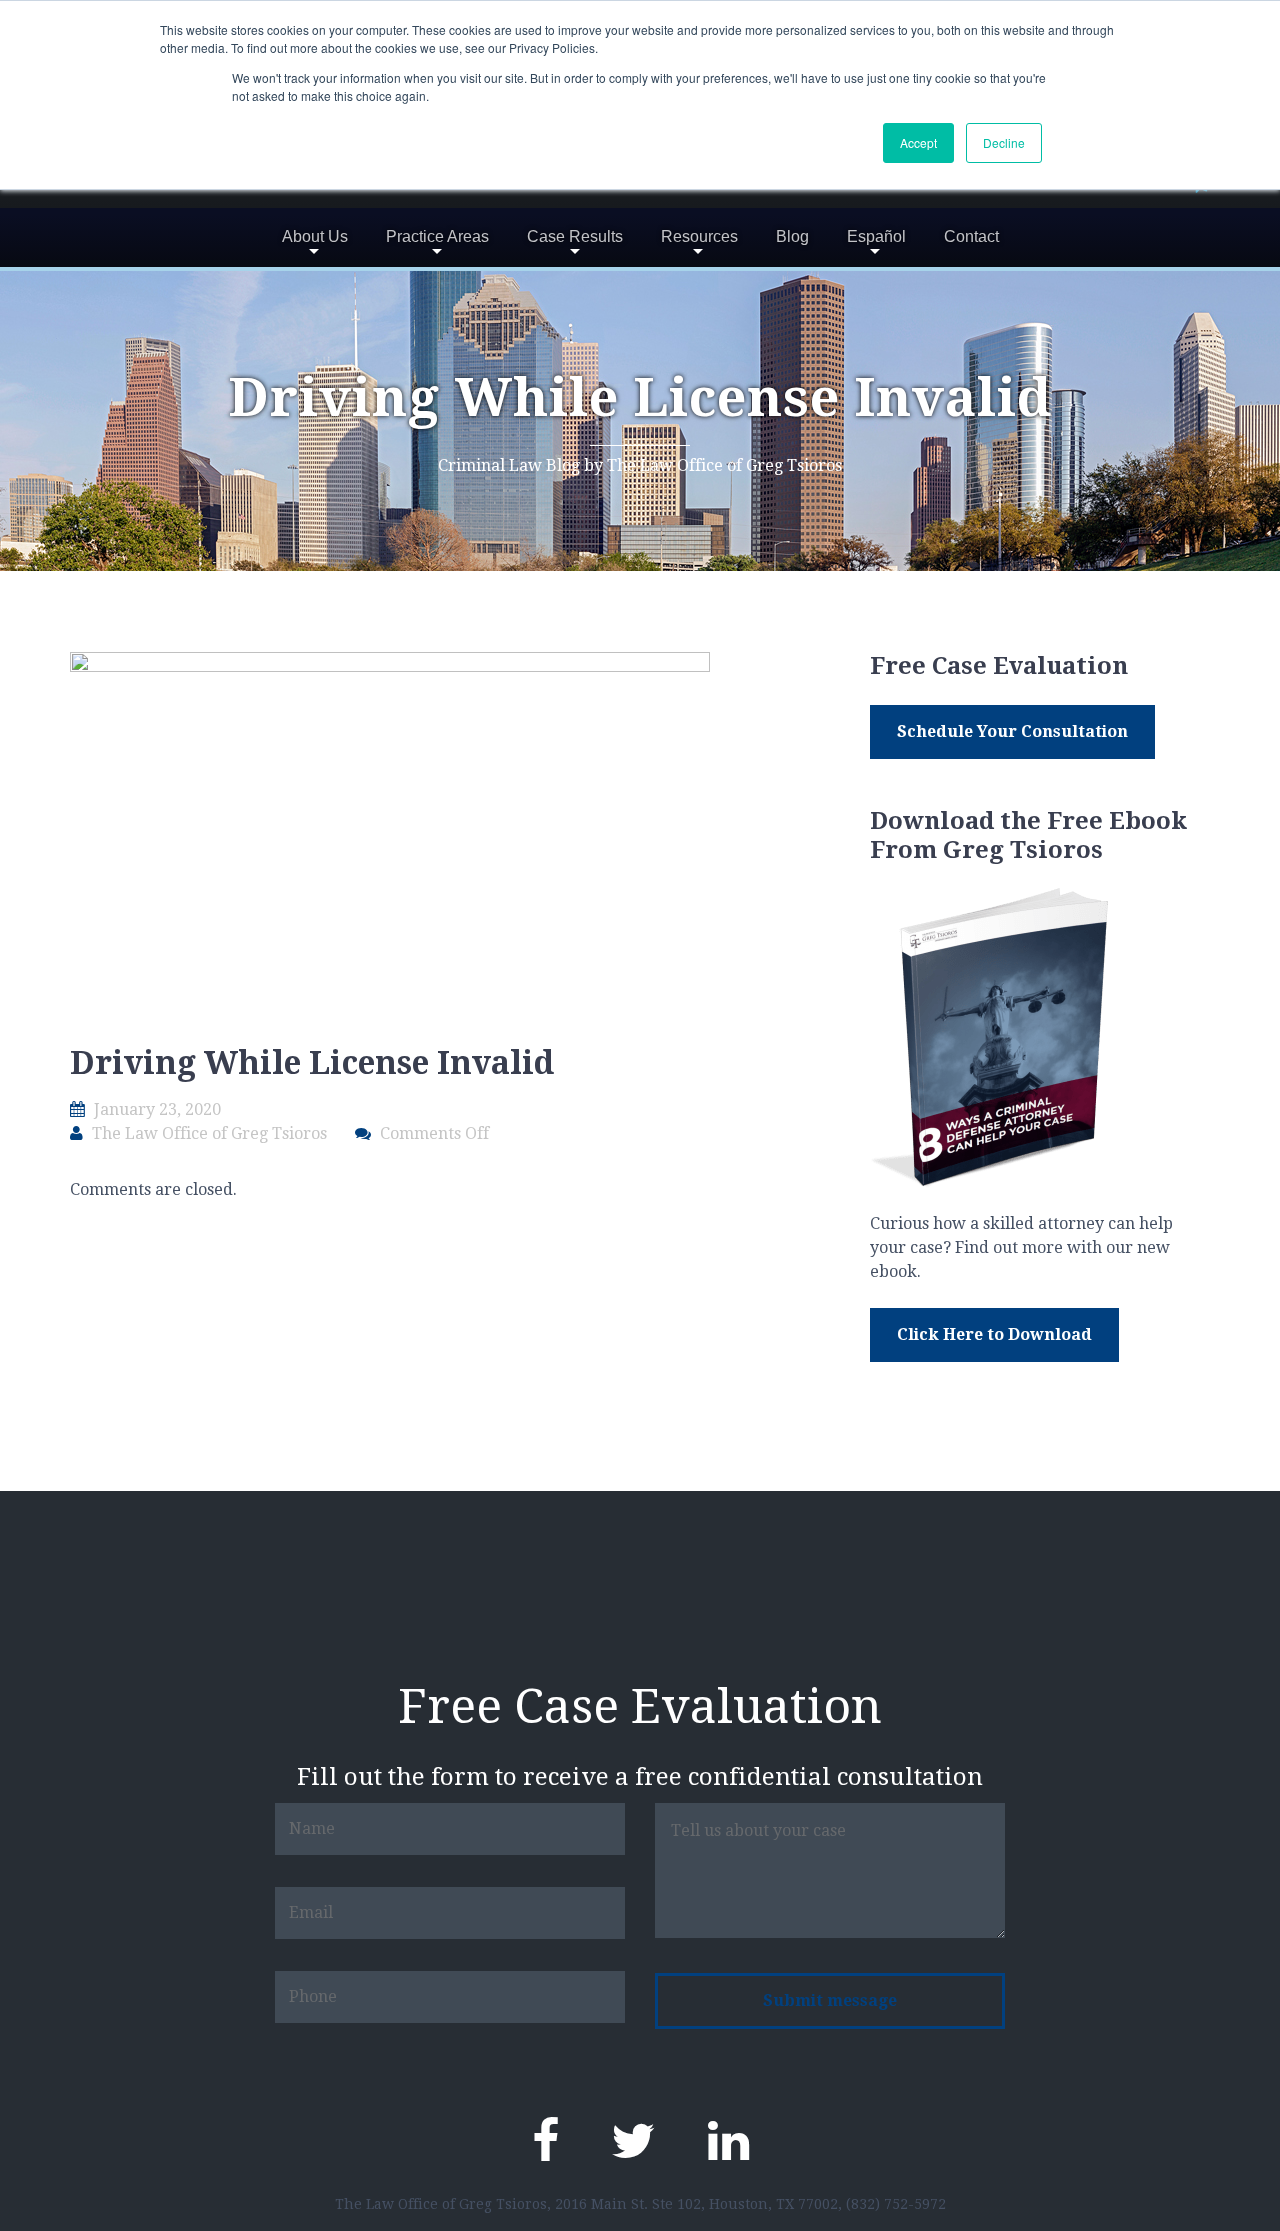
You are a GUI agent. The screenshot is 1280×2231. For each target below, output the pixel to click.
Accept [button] (918, 142)
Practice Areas (437, 236)
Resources (699, 236)
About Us (315, 236)
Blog (792, 236)
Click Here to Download (994, 1334)
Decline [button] (1004, 142)
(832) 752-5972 (896, 2204)
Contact (971, 236)
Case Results (575, 236)
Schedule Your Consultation (1012, 731)
